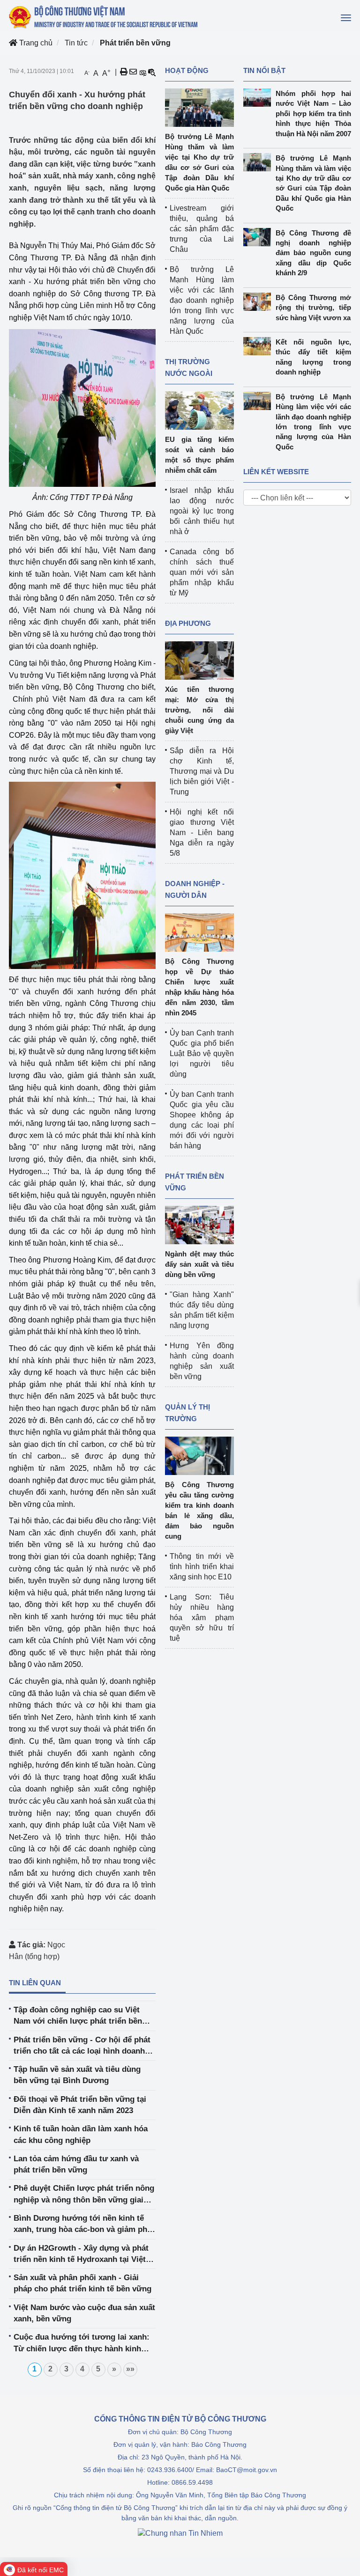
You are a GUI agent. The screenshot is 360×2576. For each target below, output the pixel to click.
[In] (124, 72)
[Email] (133, 72)
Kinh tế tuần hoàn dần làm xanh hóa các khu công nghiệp (81, 2134)
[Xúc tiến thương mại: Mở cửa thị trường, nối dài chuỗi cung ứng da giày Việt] (199, 660)
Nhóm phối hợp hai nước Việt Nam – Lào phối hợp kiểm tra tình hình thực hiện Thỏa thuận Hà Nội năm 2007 (313, 114)
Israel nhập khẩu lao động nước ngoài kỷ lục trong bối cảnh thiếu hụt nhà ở (202, 511)
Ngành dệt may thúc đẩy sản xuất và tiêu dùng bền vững (199, 1264)
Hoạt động (187, 70)
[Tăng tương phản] (142, 72)
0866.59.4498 (192, 2482)
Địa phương (188, 623)
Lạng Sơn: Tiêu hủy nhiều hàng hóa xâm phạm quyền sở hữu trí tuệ (202, 1618)
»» (130, 2369)
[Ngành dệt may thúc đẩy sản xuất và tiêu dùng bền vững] (199, 1224)
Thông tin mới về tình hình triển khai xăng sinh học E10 (202, 1567)
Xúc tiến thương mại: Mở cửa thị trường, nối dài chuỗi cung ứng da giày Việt (199, 710)
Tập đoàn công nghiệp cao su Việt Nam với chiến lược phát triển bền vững (78, 2016)
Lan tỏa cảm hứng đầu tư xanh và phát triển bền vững (76, 2164)
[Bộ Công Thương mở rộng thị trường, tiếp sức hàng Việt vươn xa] (259, 302)
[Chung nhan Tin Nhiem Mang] (180, 2533)
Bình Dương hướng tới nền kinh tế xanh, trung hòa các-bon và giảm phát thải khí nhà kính (84, 2225)
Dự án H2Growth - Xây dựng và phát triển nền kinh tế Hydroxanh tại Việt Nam (81, 2255)
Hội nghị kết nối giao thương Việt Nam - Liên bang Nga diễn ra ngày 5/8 (202, 833)
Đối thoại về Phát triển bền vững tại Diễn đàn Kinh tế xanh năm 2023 (80, 2105)
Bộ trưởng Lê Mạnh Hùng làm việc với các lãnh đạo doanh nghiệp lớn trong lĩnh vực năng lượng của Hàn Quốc (202, 300)
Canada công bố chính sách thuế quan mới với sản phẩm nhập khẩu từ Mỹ (202, 572)
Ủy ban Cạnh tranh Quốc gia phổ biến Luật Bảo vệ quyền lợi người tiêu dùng (202, 1053)
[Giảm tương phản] (152, 72)
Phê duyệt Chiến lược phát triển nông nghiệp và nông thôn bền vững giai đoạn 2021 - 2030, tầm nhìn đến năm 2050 (84, 2195)
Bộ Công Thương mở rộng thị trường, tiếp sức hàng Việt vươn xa (313, 308)
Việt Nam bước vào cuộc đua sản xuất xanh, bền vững (84, 2313)
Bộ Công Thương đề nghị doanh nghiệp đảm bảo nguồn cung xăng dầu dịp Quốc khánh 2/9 (313, 253)
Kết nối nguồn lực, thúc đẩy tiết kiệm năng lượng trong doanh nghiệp (313, 357)
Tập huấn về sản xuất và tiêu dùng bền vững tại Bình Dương (77, 2075)
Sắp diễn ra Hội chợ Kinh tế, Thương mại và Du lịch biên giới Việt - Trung (202, 771)
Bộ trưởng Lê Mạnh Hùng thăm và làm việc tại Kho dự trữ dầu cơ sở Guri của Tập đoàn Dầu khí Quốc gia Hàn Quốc (313, 183)
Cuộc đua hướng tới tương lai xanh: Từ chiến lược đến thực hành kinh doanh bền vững (82, 2344)
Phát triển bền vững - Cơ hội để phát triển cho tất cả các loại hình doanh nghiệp (82, 2046)
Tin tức (76, 43)
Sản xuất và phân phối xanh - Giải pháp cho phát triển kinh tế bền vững (82, 2283)
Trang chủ (35, 43)
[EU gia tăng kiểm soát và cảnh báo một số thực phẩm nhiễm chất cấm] (199, 410)
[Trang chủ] (104, 17)
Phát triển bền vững (135, 43)
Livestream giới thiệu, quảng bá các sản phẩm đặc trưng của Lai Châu (202, 229)
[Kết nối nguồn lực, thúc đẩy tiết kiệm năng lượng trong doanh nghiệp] (259, 346)
